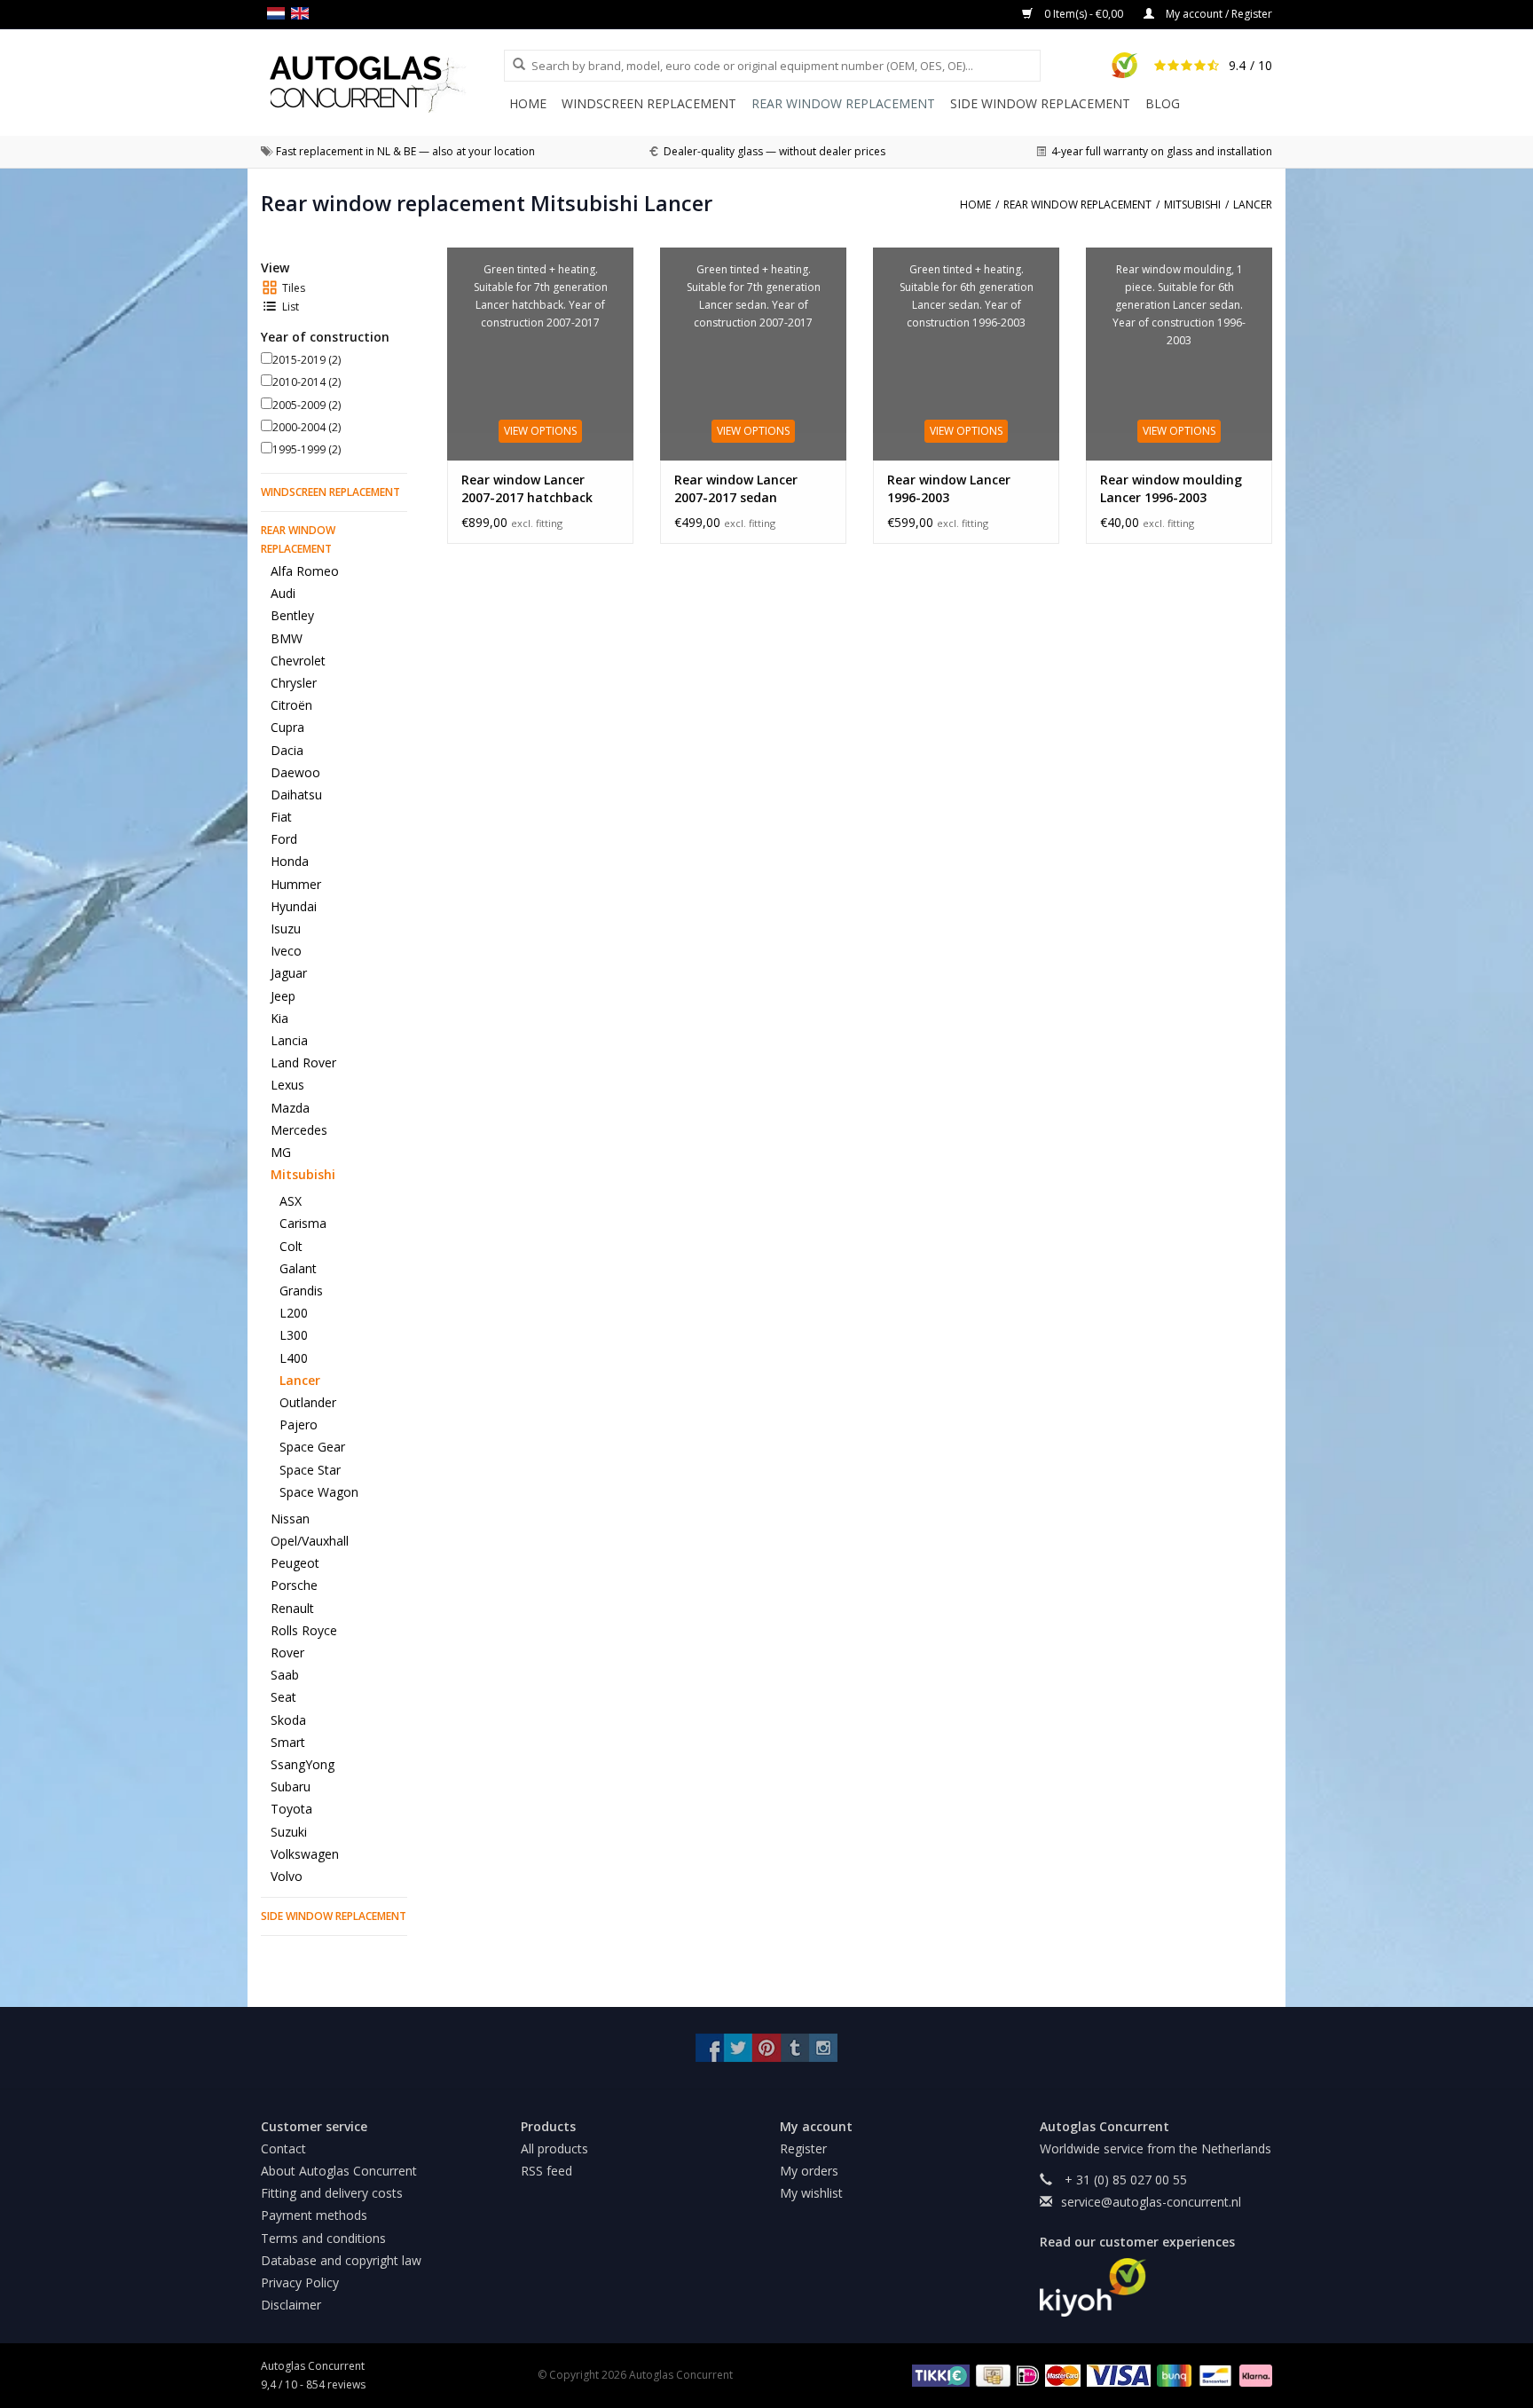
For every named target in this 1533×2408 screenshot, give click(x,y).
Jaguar (289, 973)
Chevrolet (298, 661)
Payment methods (314, 2215)
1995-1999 (307, 449)
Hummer (296, 884)
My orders (809, 2171)
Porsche (294, 1585)
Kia (279, 1018)
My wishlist (811, 2193)
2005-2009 (307, 405)
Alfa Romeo (305, 571)
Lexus (287, 1085)
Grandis (301, 1291)
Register (803, 2148)
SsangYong (303, 1764)
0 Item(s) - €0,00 (1084, 14)
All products (554, 2148)
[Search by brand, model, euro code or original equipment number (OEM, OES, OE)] (513, 65)
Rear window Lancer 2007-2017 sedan (736, 488)
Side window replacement (1040, 103)
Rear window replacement (843, 103)
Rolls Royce (304, 1630)
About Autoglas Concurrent (339, 2171)
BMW (287, 638)
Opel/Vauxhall (310, 1541)
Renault (292, 1608)
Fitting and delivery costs (332, 2193)
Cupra (287, 727)
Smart (288, 1742)
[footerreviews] (1156, 2287)
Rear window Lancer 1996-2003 (949, 488)
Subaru (291, 1786)
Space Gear (312, 1447)
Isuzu (286, 929)
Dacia (287, 750)
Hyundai (294, 906)
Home (528, 103)
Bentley (292, 615)
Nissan (290, 1519)
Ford (284, 839)
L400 (294, 1358)
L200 (294, 1313)
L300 (294, 1335)
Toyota (291, 1809)
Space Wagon (319, 1492)
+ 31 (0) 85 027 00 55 (1124, 2180)
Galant (298, 1268)
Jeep (283, 996)
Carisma (303, 1223)
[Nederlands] (279, 13)
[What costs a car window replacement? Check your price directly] (382, 84)
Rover (287, 1653)
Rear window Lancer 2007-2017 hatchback (527, 488)
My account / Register (1218, 14)
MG (281, 1152)
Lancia (289, 1040)
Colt (291, 1246)
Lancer (300, 1380)
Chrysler (294, 683)
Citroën (291, 705)
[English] (303, 13)
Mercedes (299, 1130)
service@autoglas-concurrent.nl (1151, 2202)
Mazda (290, 1108)
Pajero (299, 1424)
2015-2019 (307, 360)
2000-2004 (307, 427)
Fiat (281, 817)
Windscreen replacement (649, 103)
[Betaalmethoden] (938, 2374)
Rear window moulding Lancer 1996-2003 (1171, 488)
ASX (291, 1201)
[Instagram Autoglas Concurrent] (823, 2048)
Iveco (286, 951)
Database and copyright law (341, 2260)
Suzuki (289, 1832)
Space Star (310, 1470)
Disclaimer (291, 2305)
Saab (285, 1675)
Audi (283, 593)
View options (540, 431)
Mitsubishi (303, 1174)
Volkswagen (305, 1854)
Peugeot (295, 1563)
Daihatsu (296, 795)
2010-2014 (307, 382)
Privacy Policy (300, 2282)
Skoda (288, 1720)
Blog (1163, 103)
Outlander (308, 1402)
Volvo (287, 1876)
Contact (283, 2148)
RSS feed (546, 2171)
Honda (290, 861)
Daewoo (295, 772)
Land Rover (303, 1062)
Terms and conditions (323, 2238)
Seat (283, 1697)
